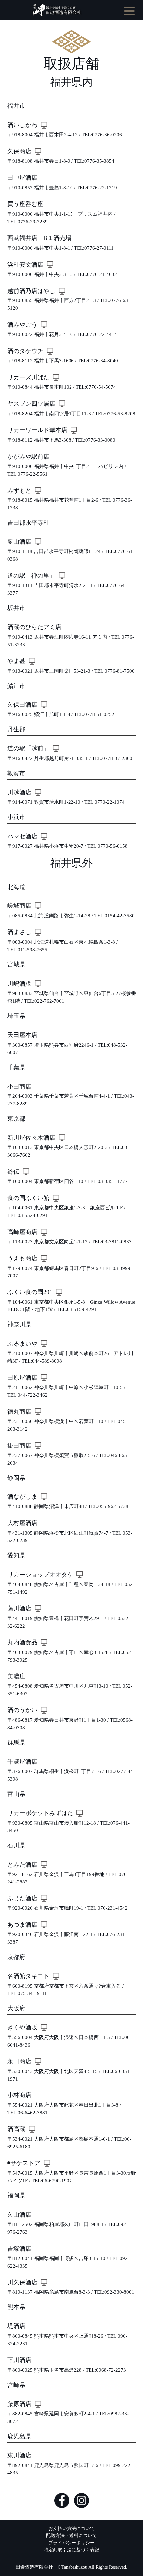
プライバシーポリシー (71, 2543)
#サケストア (24, 2163)
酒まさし (19, 932)
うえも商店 (22, 1258)
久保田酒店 (22, 705)
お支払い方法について (71, 2528)
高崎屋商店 (22, 1232)
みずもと (19, 491)
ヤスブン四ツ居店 (31, 404)
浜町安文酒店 (25, 265)
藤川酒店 (19, 1608)
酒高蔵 (16, 2129)
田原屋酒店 (22, 1378)
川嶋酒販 (19, 984)
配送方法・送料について (71, 2535)
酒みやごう (22, 325)
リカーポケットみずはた (40, 1813)
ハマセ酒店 (22, 836)
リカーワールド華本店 (37, 430)
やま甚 (16, 661)
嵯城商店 (19, 906)
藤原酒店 (19, 2404)
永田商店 (19, 2061)
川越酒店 (19, 792)
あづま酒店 (22, 1925)
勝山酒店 (19, 542)
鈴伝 (13, 1172)
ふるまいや (22, 1344)
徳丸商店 (19, 1412)
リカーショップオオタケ (40, 1575)
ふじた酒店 (22, 1898)
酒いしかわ (22, 125)
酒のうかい (22, 1710)
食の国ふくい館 (28, 1198)
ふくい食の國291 (30, 1292)
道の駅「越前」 (28, 748)
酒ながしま (22, 1497)
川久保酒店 (22, 2282)
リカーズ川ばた (28, 377)
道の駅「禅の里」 (31, 576)
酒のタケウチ (25, 351)
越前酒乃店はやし (31, 291)
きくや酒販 (22, 2027)
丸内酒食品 (22, 1642)
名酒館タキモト (28, 1976)
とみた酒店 (22, 1865)
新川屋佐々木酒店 (31, 1138)
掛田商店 (19, 1446)
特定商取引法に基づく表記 (71, 2550)
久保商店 (19, 151)
